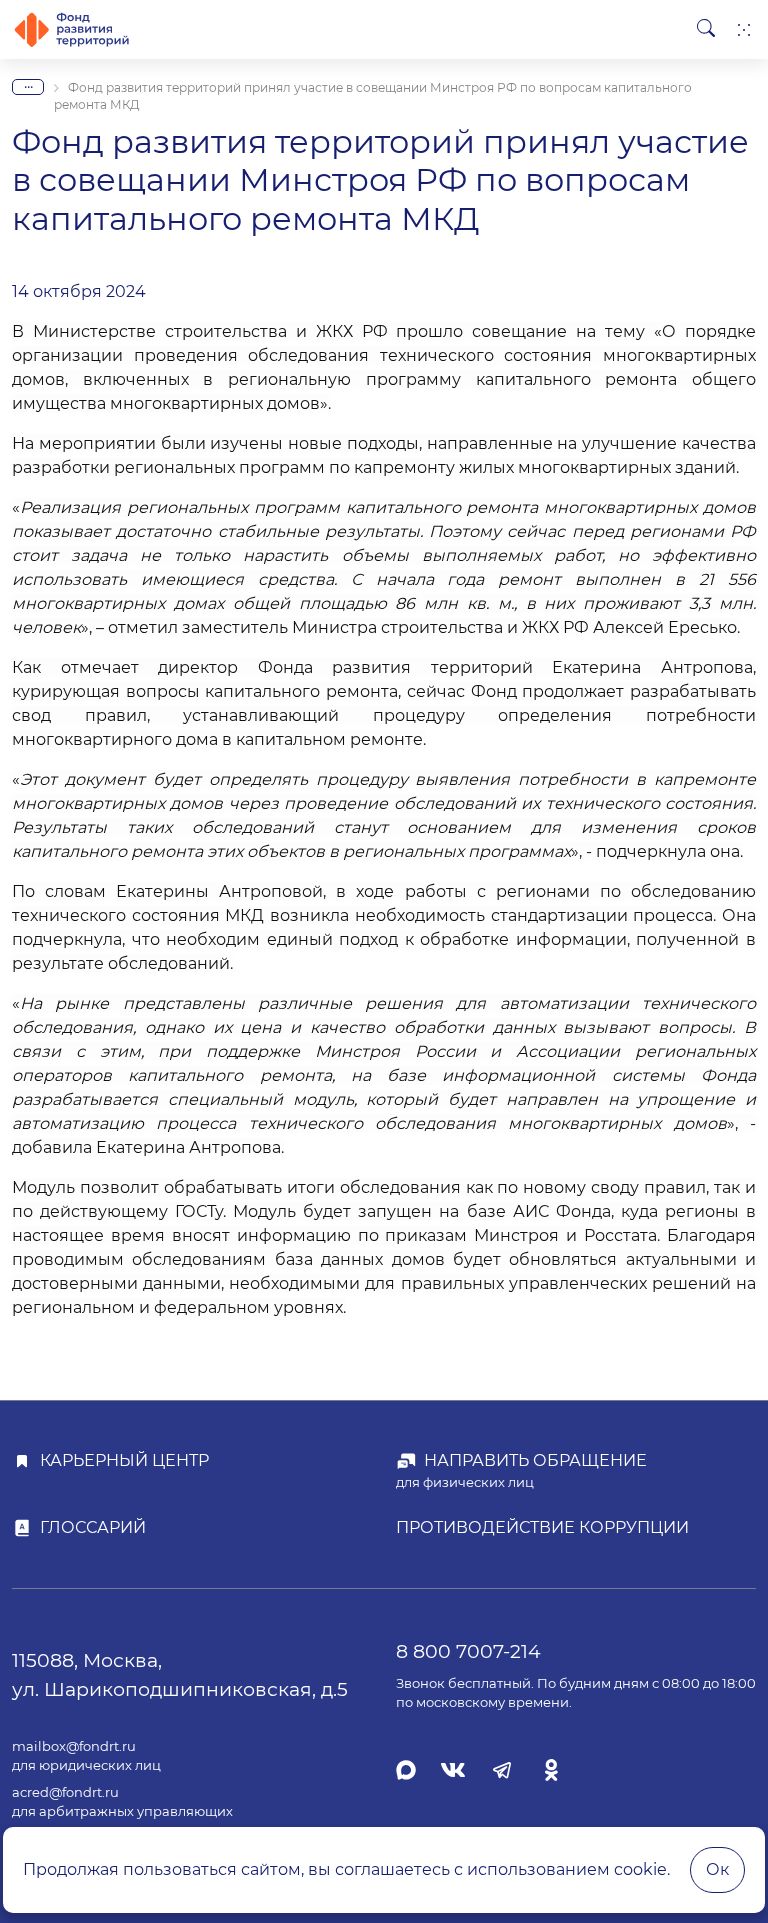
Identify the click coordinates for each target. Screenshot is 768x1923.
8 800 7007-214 (468, 1651)
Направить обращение (535, 1460)
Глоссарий (93, 1527)
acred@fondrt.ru (65, 1792)
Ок (717, 1869)
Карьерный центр (124, 1460)
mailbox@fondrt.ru (74, 1746)
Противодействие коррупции (542, 1527)
